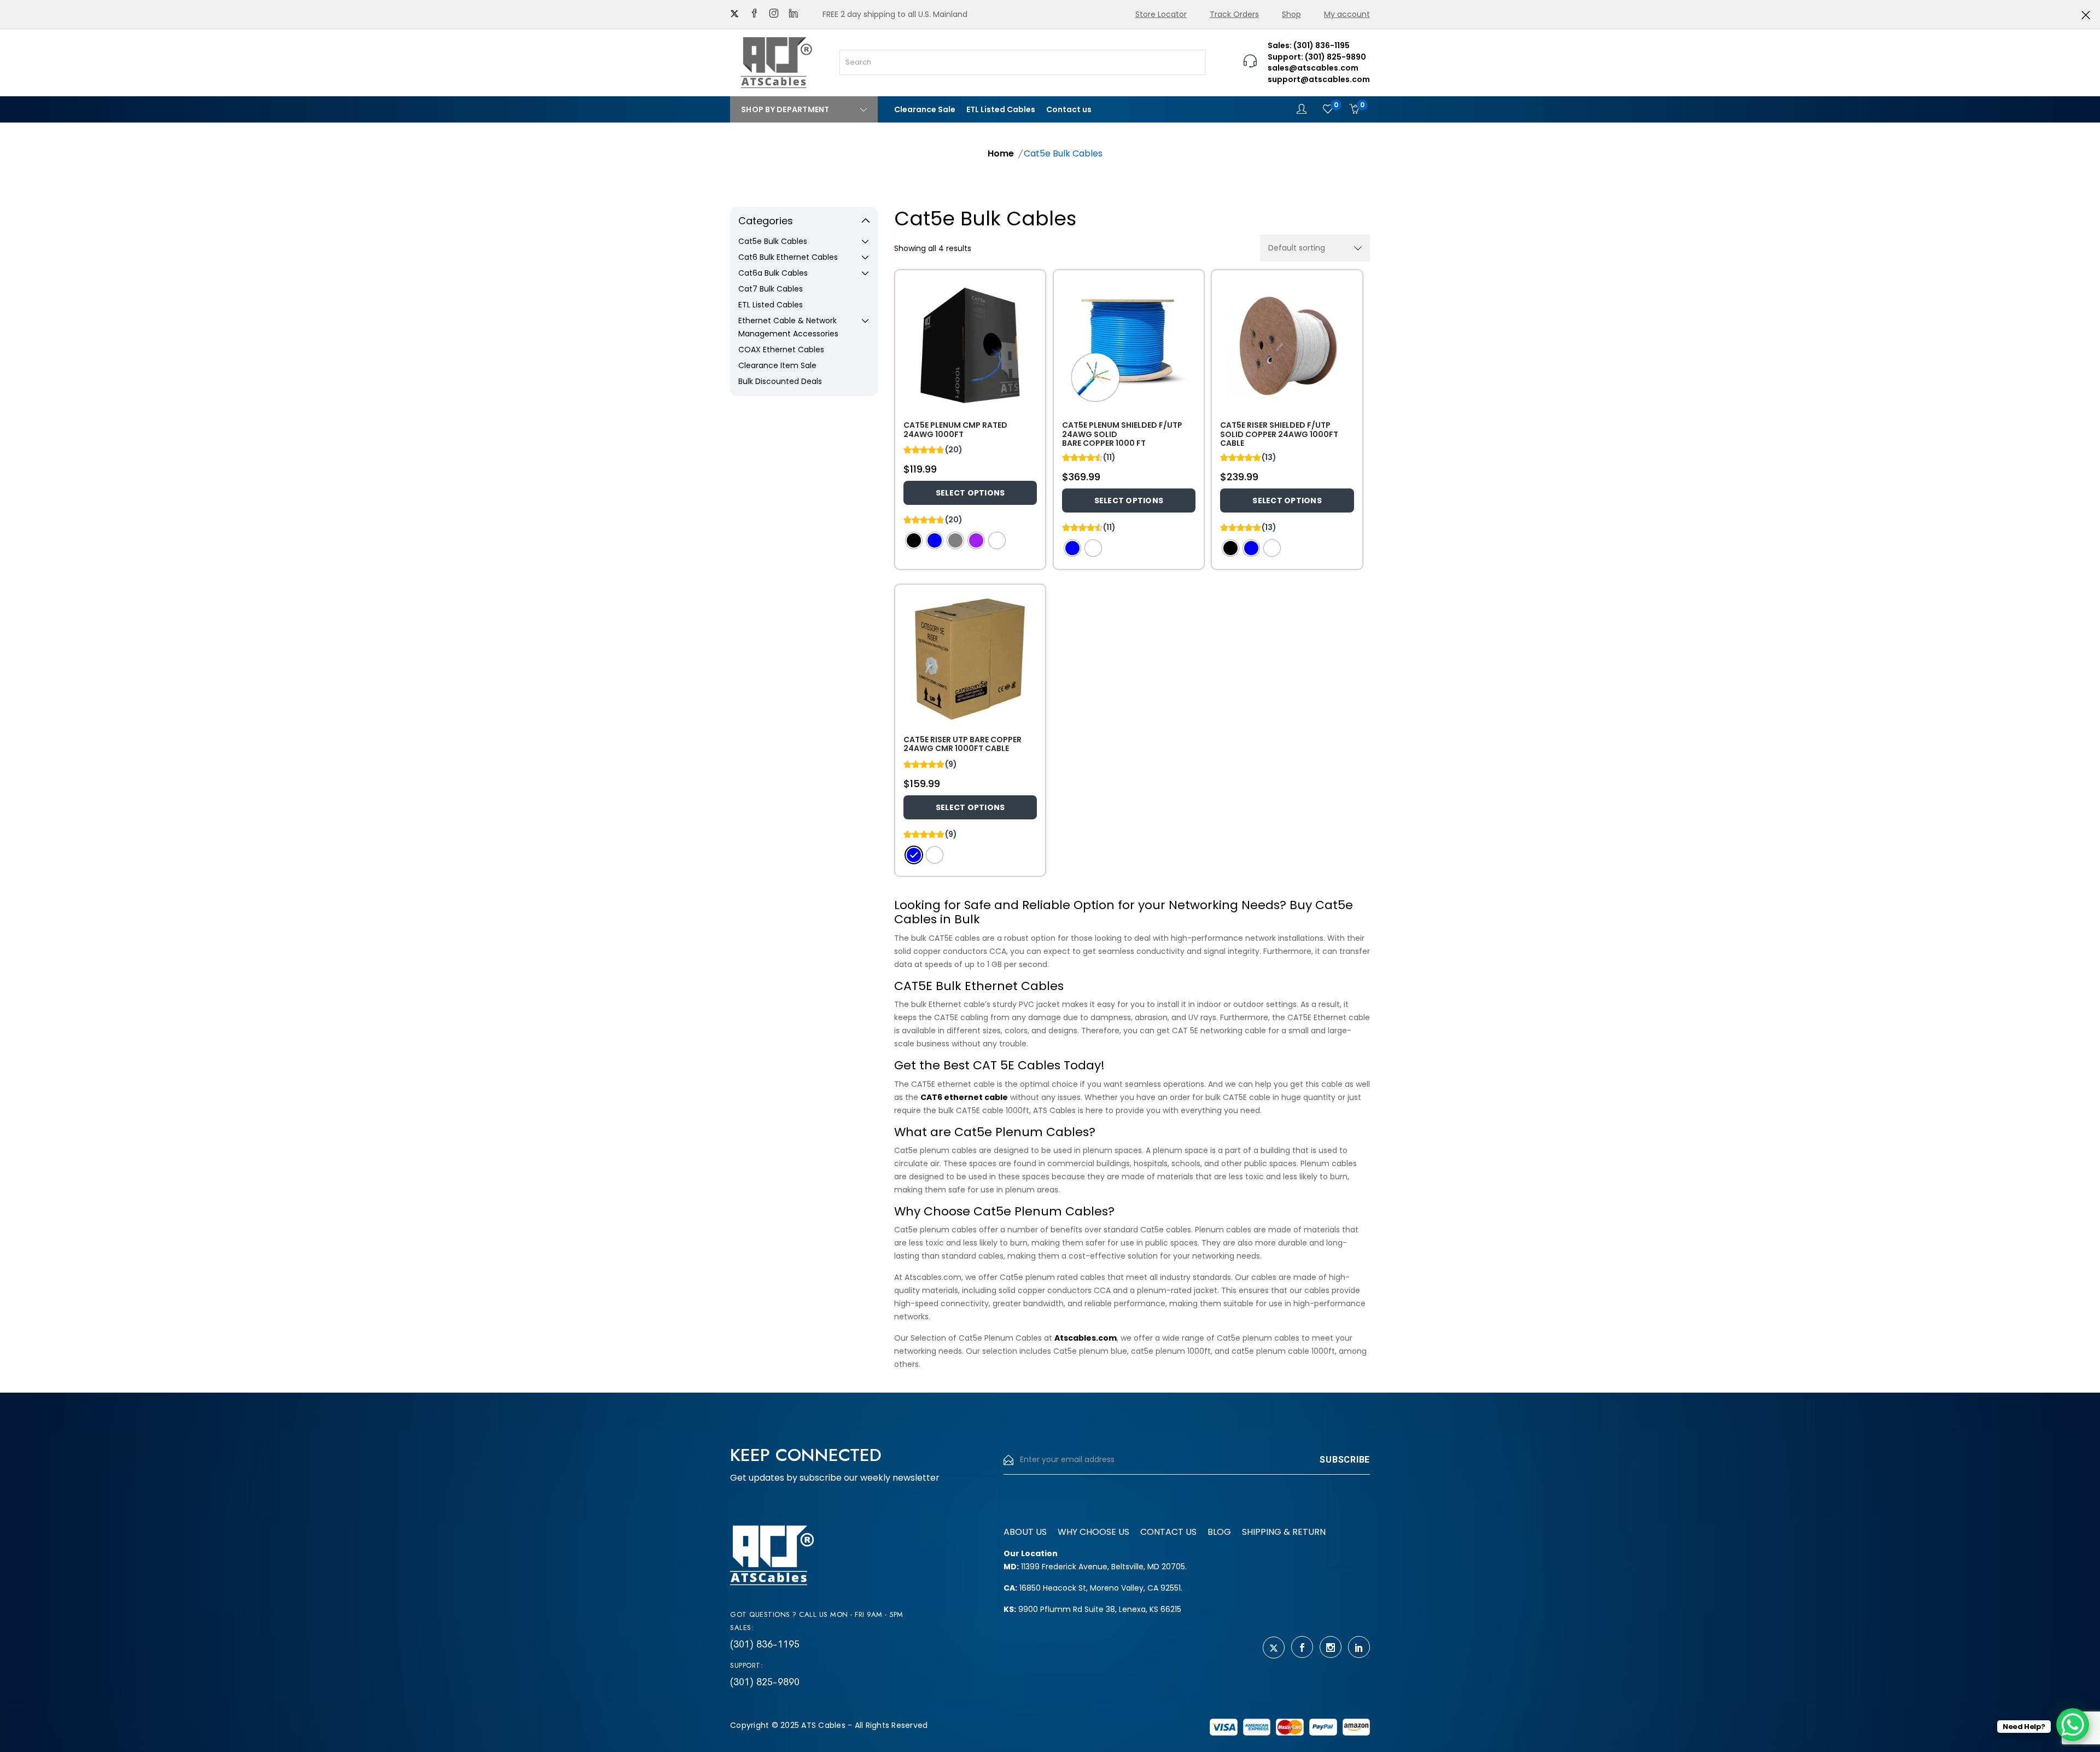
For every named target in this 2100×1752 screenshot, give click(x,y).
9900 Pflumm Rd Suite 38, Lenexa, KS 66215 (1092, 1609)
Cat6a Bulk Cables (773, 273)
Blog (1219, 1532)
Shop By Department (785, 109)
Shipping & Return (1284, 1532)
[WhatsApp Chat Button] (2073, 1725)
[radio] (914, 540)
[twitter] (734, 14)
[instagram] (774, 14)
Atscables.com (1086, 1338)
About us (1025, 1532)
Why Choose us (1093, 1532)
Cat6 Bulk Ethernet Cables (788, 257)
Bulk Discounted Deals (780, 381)
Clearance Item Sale (777, 365)
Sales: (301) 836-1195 (1309, 45)
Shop (1291, 14)
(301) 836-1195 (765, 1644)
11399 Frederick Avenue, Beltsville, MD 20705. (1095, 1567)
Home (1001, 153)
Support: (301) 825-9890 (1317, 57)
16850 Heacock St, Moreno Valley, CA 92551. (1093, 1588)
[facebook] (754, 14)
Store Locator (1161, 14)
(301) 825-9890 (765, 1682)
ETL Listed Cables (1001, 109)
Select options (970, 493)
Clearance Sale (925, 109)
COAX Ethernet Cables (781, 350)
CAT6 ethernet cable (964, 1097)
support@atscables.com (1319, 79)
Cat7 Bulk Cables (771, 289)
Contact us (1069, 109)
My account (1347, 14)
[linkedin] (794, 14)
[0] (1328, 109)
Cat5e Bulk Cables (773, 241)
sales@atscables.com (1313, 68)
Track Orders (1234, 14)
